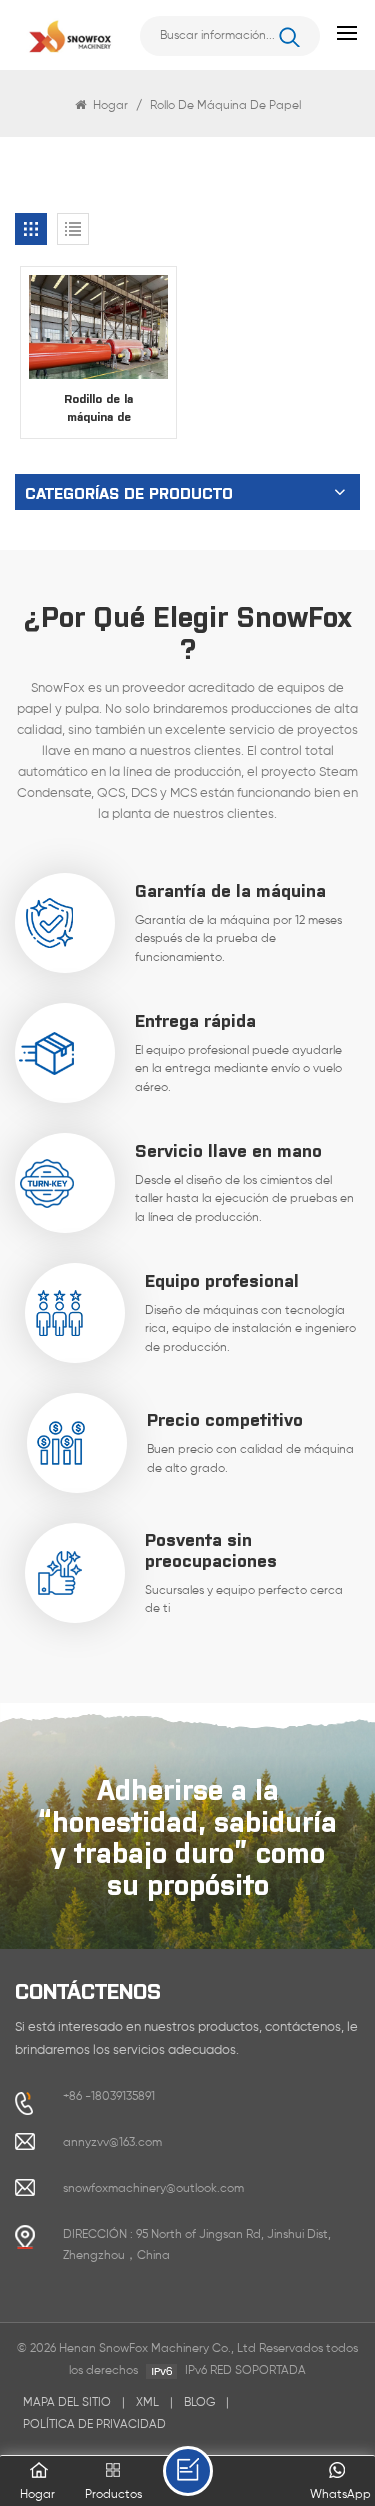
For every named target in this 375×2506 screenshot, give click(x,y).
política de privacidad (94, 2425)
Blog (199, 2403)
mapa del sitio (67, 2403)
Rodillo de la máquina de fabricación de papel (98, 407)
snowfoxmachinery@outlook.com (153, 2189)
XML (147, 2403)
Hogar (110, 106)
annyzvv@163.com (112, 2143)
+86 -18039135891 (109, 2097)
